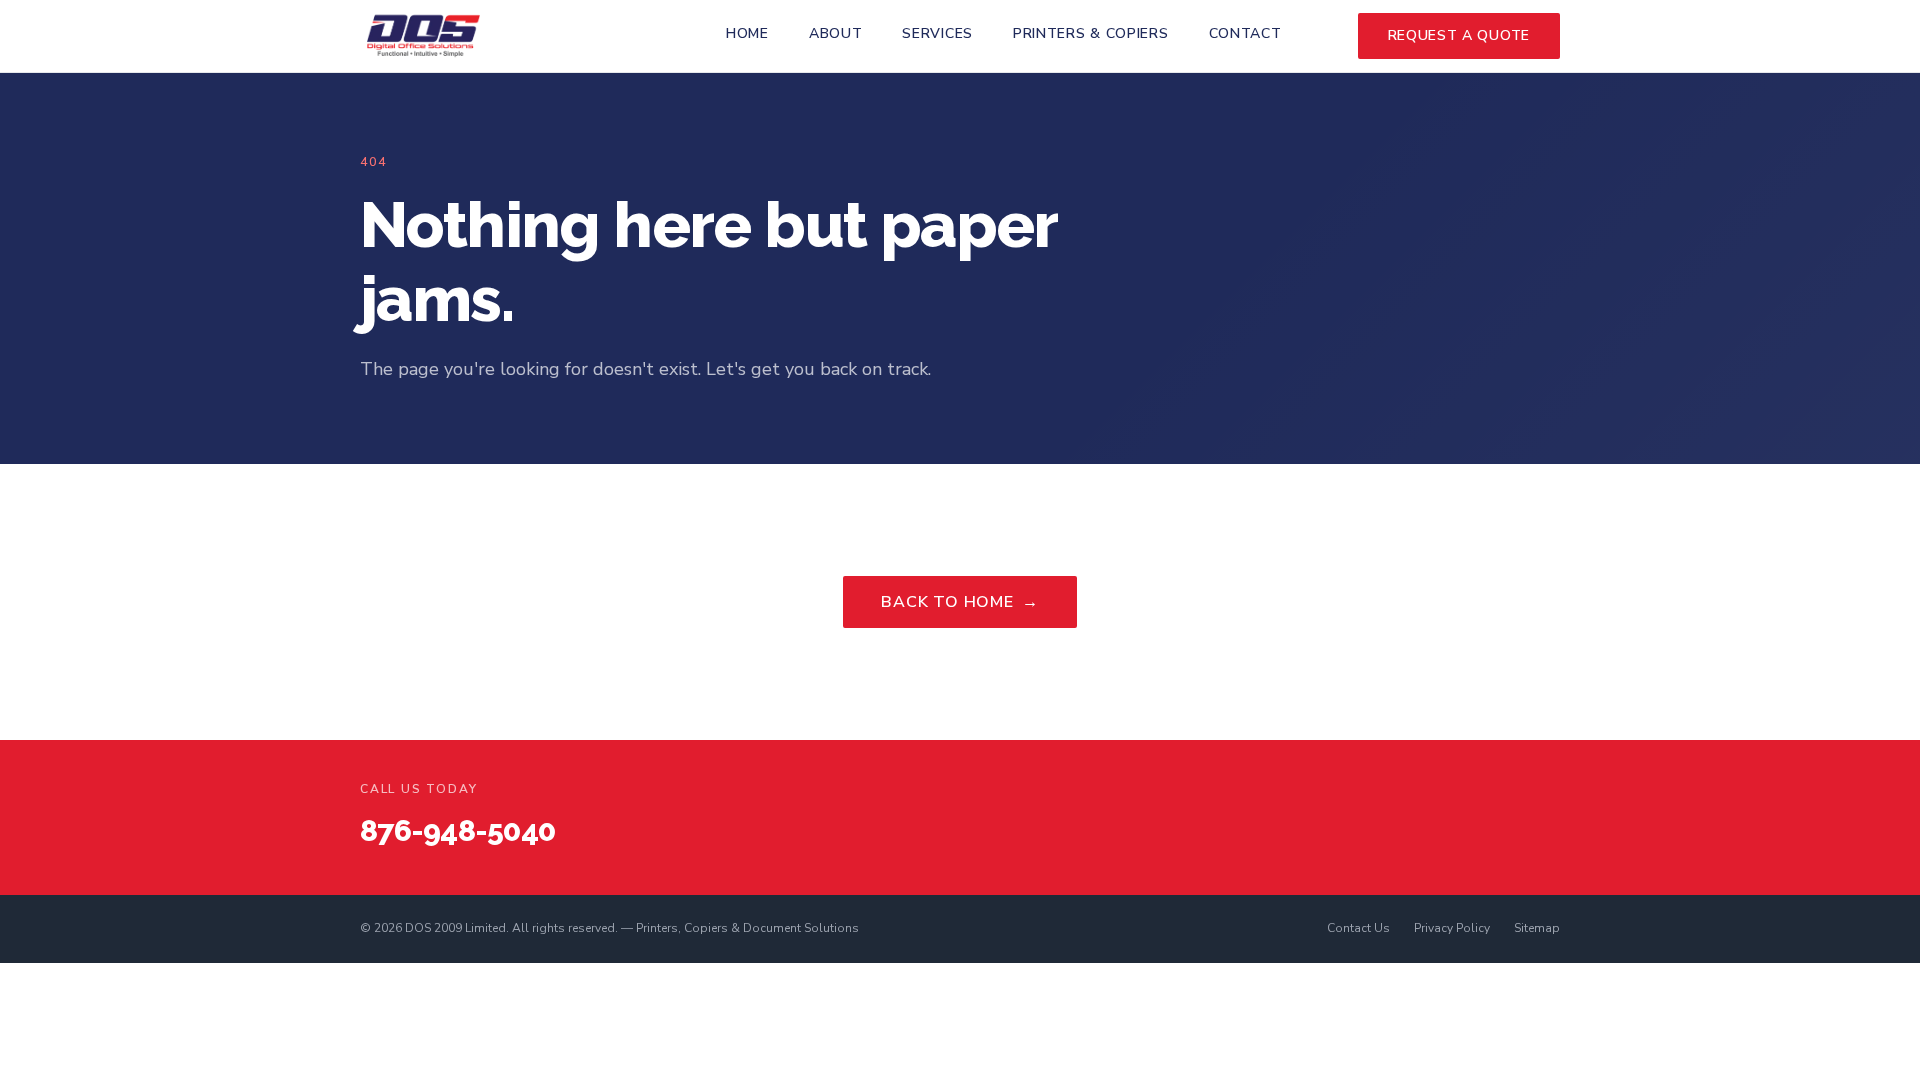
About (836, 33)
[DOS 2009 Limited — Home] (423, 36)
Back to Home (959, 602)
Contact (1245, 33)
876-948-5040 (457, 830)
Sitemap (1537, 928)
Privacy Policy (1452, 928)
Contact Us (1358, 928)
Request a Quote (1459, 35)
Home (747, 33)
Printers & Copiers (1091, 33)
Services (937, 33)
